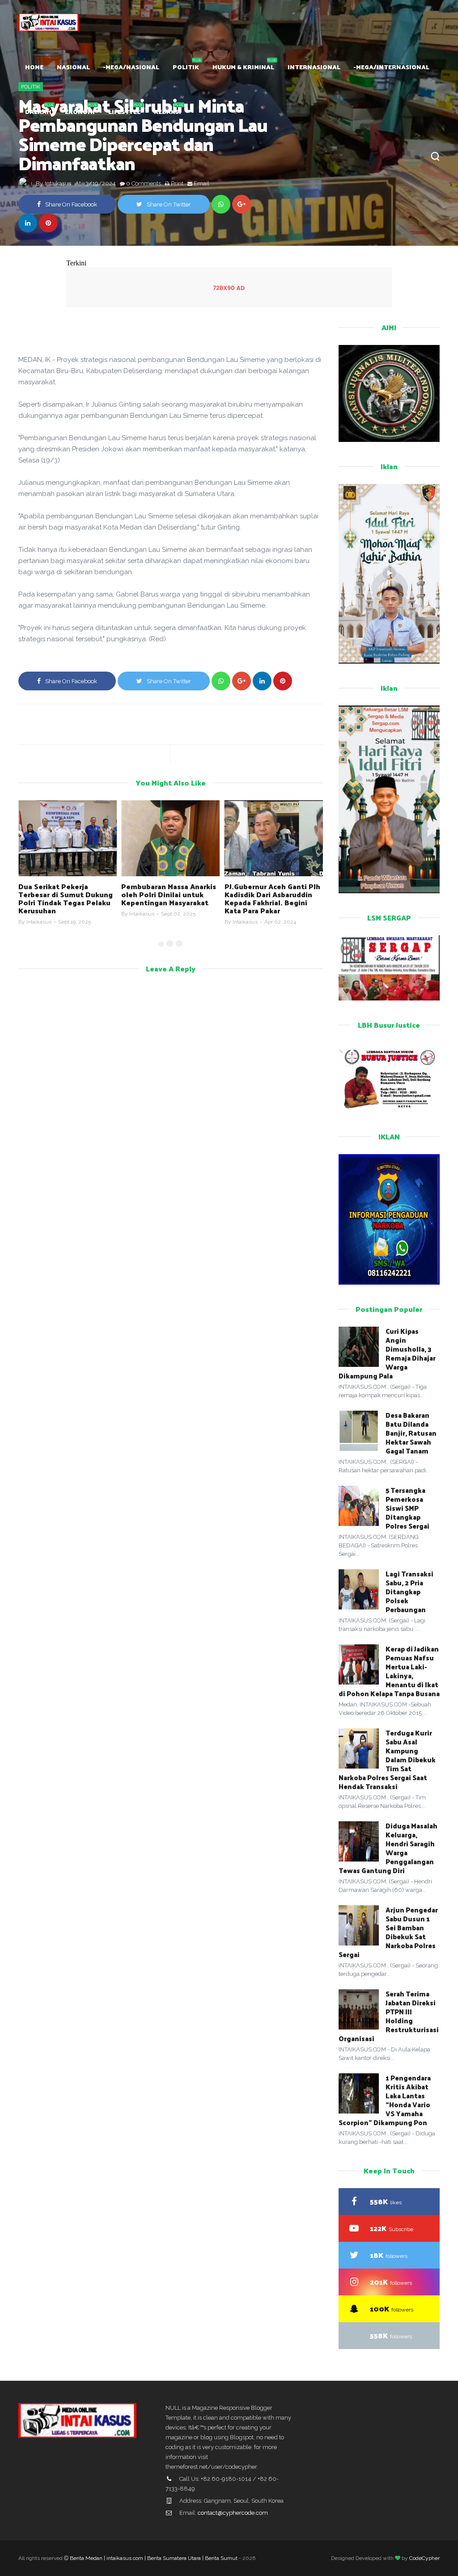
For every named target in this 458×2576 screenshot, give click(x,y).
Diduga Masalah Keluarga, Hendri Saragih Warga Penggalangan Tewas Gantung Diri (388, 1848)
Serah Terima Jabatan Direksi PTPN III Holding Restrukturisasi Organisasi (389, 2016)
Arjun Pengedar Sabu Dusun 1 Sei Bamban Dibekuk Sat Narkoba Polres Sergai (388, 1932)
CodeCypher (424, 2558)
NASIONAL (73, 67)
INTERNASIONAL (314, 67)
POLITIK (186, 67)
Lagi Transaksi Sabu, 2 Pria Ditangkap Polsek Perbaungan (409, 1591)
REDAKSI (168, 111)
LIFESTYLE (124, 111)
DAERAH (38, 111)
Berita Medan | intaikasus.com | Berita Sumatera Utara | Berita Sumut (154, 2558)
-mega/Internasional (392, 67)
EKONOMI (80, 111)
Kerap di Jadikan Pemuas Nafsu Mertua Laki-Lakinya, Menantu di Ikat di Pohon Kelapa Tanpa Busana (389, 1671)
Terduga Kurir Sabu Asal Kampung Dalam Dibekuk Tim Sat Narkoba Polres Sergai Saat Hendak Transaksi (387, 1759)
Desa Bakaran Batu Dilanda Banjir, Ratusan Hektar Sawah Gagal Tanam (411, 1433)
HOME (34, 67)
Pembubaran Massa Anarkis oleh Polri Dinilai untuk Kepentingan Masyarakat (169, 894)
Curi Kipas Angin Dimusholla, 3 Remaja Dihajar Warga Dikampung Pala (387, 1353)
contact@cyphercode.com (233, 2513)
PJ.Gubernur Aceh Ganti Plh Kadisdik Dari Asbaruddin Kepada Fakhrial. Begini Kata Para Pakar (272, 898)
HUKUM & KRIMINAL (243, 67)
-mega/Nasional (131, 67)
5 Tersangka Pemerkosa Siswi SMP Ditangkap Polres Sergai (407, 1508)
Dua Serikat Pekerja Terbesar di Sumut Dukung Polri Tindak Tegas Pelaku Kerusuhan (66, 898)
